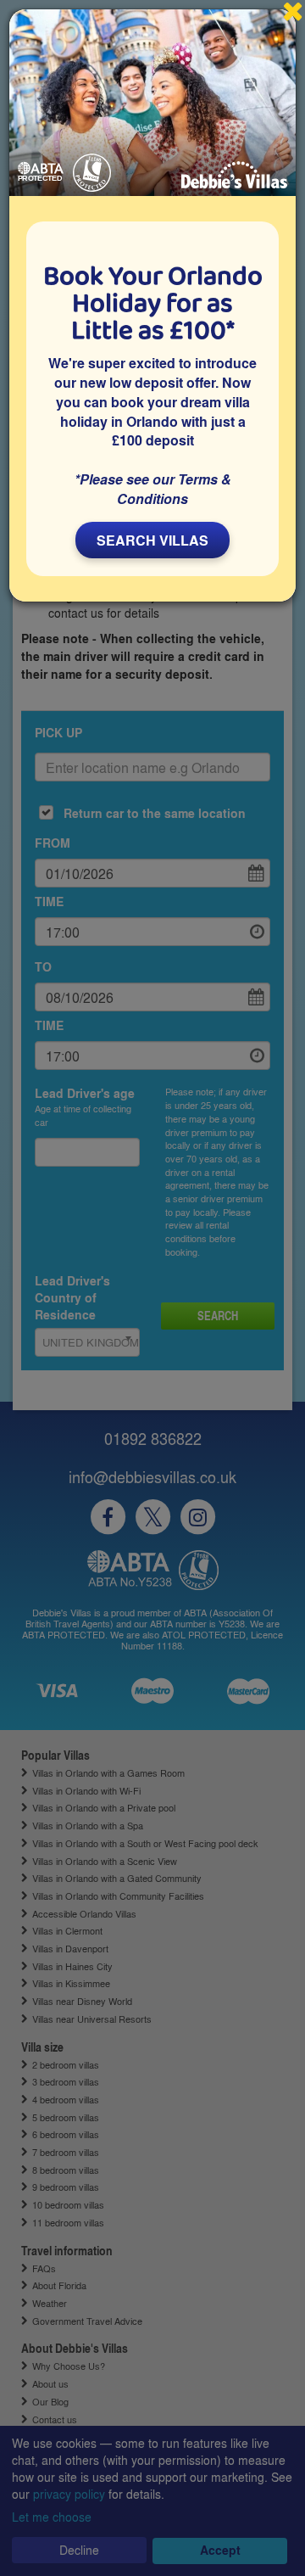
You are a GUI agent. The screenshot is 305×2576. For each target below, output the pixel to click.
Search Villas (152, 540)
